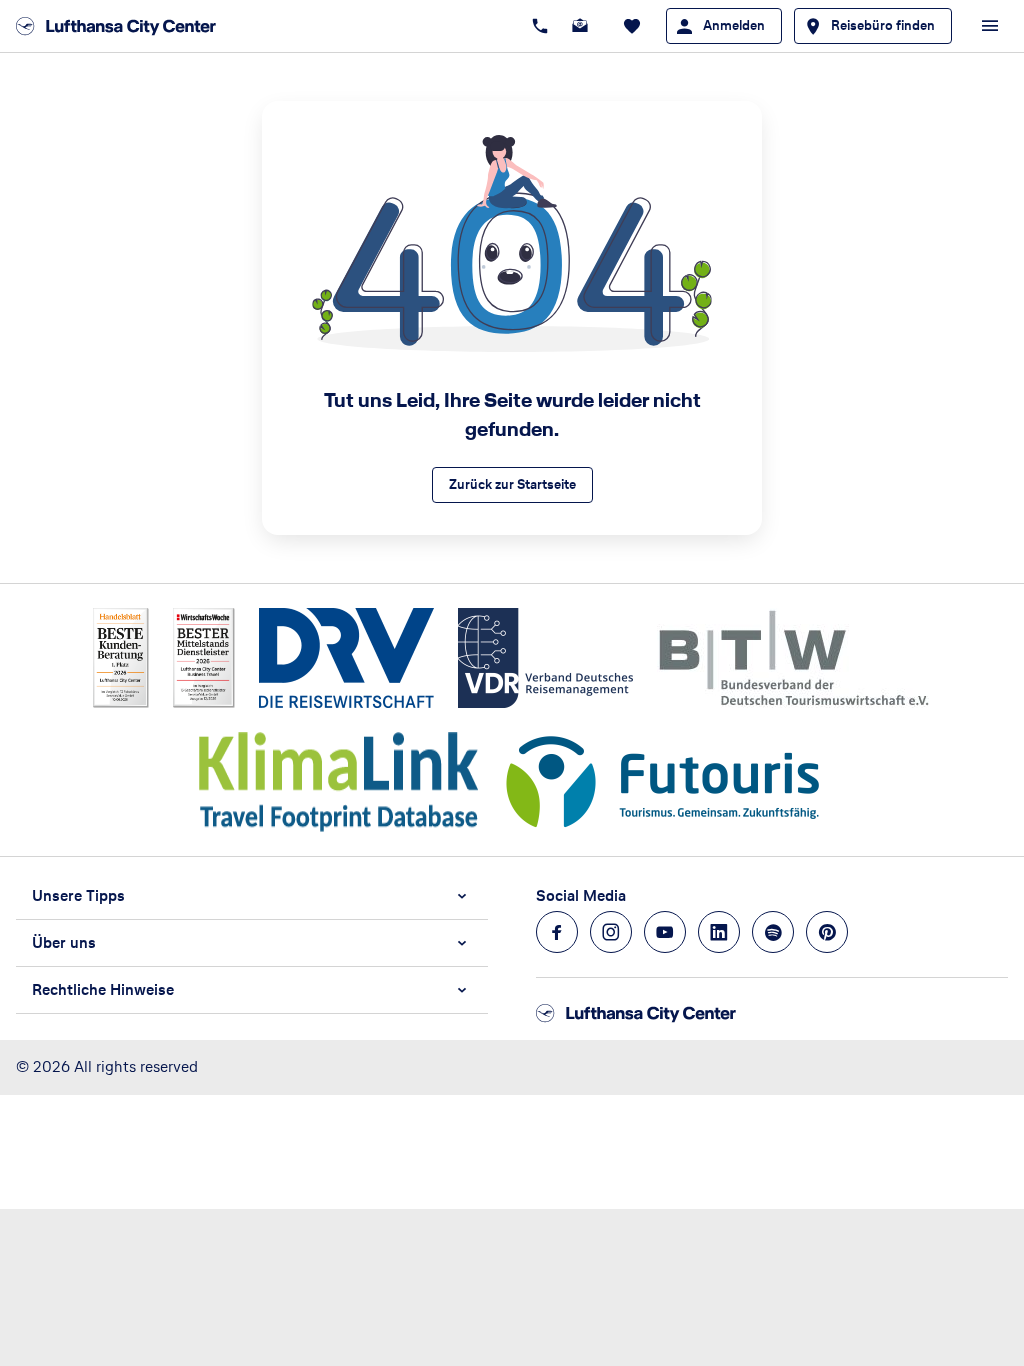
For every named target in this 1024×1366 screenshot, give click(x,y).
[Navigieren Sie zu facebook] (557, 932)
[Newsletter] (580, 26)
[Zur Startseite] (122, 26)
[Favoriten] (632, 26)
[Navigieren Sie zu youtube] (665, 932)
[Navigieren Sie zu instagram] (611, 932)
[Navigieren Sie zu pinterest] (827, 932)
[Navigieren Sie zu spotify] (773, 932)
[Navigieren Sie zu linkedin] (719, 932)
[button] (252, 896)
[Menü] (990, 26)
